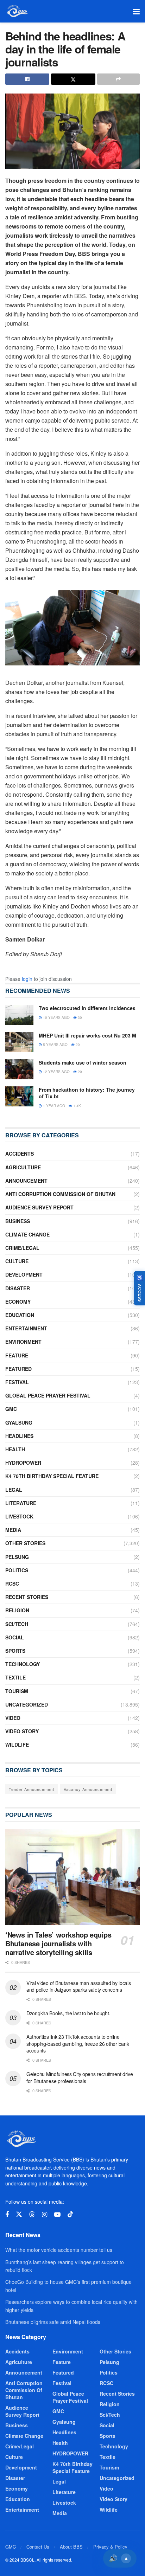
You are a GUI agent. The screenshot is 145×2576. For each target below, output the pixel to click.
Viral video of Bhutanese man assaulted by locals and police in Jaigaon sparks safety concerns (79, 1986)
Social (15, 1637)
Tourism (17, 1691)
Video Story (22, 1731)
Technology (23, 1664)
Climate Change (27, 1234)
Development (24, 1274)
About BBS (71, 2547)
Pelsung (17, 1557)
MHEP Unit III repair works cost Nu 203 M (87, 1035)
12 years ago (56, 1072)
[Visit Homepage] (17, 11)
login (27, 979)
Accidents (20, 1154)
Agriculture (23, 1167)
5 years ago (55, 1045)
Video (13, 1718)
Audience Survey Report (39, 1207)
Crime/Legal (22, 1248)
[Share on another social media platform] (118, 79)
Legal (14, 1490)
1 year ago (53, 1106)
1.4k (77, 1106)
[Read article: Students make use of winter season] (19, 1069)
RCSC (12, 1583)
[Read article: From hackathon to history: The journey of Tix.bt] (19, 1096)
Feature (17, 1355)
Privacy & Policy (110, 2547)
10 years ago (56, 1017)
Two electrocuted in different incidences (87, 1008)
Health (15, 1449)
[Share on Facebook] (27, 79)
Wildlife (17, 1745)
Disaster (18, 1288)
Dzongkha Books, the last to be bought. (68, 2013)
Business (18, 1221)
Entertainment (26, 1328)
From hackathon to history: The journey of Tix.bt (87, 1093)
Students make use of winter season (83, 1062)
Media (13, 1530)
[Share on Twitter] (73, 79)
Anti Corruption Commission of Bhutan (60, 1194)
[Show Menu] (136, 11)
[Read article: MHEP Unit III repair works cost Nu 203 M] (19, 1042)
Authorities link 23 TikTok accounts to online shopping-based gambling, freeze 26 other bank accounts (78, 2044)
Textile (15, 1677)
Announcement (26, 1181)
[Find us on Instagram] (45, 2215)
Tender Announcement (31, 1789)
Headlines (19, 1436)
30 (79, 1017)
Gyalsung (19, 1422)
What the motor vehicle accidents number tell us (59, 2250)
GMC (11, 1409)
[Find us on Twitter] (19, 2214)
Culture (17, 1261)
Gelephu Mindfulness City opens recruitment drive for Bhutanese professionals (80, 2077)
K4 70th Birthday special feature (52, 1476)
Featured (18, 1369)
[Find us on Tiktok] (70, 2214)
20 (77, 1045)
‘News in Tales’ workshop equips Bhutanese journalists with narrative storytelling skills (58, 1943)
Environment (23, 1342)
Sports (15, 1651)
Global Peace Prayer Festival (48, 1395)
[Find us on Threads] (32, 2214)
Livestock (19, 1516)
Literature (21, 1503)
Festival (17, 1382)
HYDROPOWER (23, 1463)
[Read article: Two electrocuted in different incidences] (19, 1015)
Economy (18, 1302)
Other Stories (25, 1543)
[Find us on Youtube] (57, 2215)
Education (20, 1315)
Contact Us (38, 2547)
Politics (17, 1570)
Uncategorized (27, 1704)
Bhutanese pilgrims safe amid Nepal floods (53, 2322)
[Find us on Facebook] (7, 2215)
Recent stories (27, 1597)
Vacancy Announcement (88, 1789)
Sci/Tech (17, 1624)
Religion (17, 1610)
